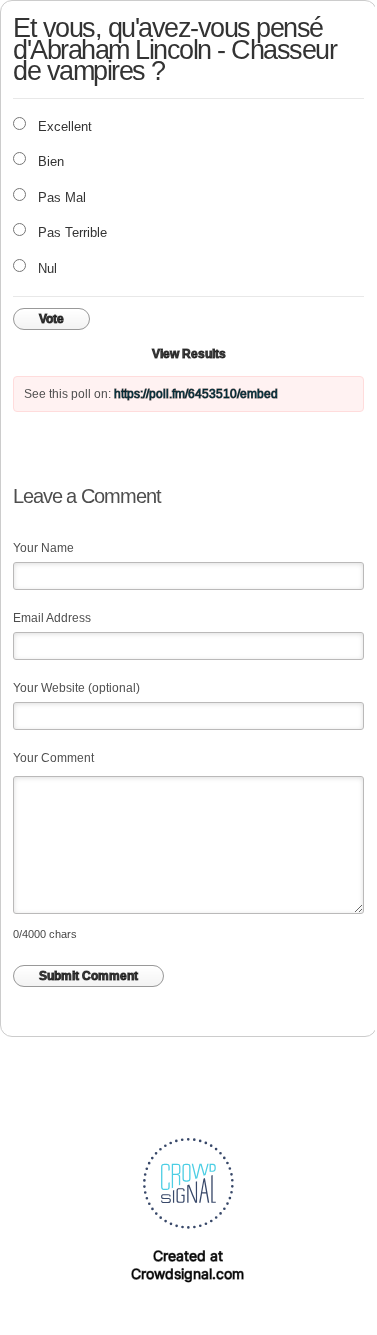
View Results (189, 354)
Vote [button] (51, 319)
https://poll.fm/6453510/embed (196, 394)
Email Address (52, 618)
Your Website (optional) (76, 688)
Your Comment (53, 758)
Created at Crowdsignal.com (187, 1264)
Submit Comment (88, 976)
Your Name (43, 548)
